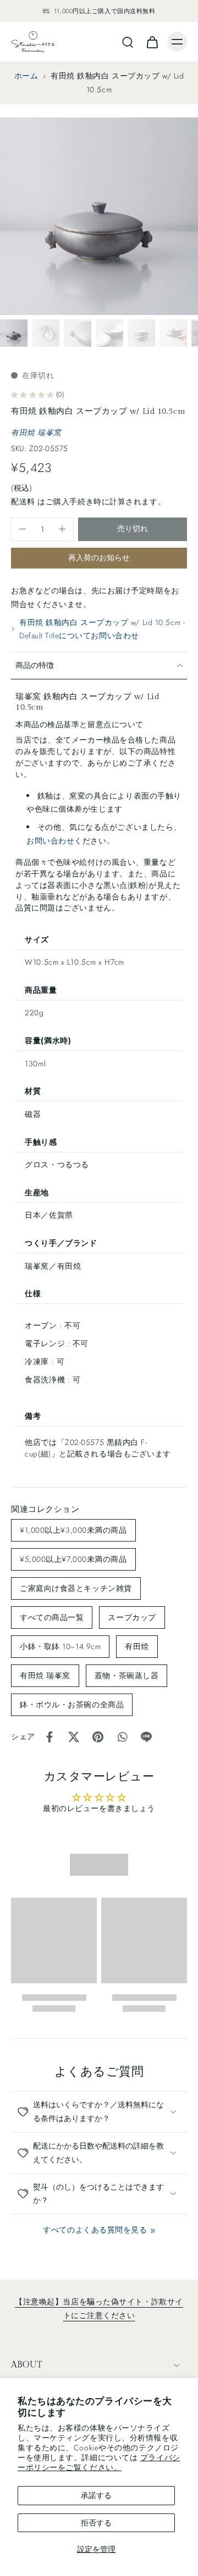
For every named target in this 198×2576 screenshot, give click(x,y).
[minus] (23, 529)
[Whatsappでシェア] (122, 1737)
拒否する (96, 2523)
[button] (133, 529)
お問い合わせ (50, 841)
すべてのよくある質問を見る (95, 2230)
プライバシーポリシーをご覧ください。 (99, 2462)
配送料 (24, 502)
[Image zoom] (99, 216)
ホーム (26, 76)
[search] (128, 42)
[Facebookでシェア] (50, 1737)
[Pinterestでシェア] (98, 1737)
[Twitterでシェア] (74, 1737)
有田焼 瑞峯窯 (36, 432)
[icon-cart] (152, 42)
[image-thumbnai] (14, 333)
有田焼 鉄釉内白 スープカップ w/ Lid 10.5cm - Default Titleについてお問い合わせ (102, 629)
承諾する (96, 2495)
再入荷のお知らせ (99, 558)
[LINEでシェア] (146, 1737)
